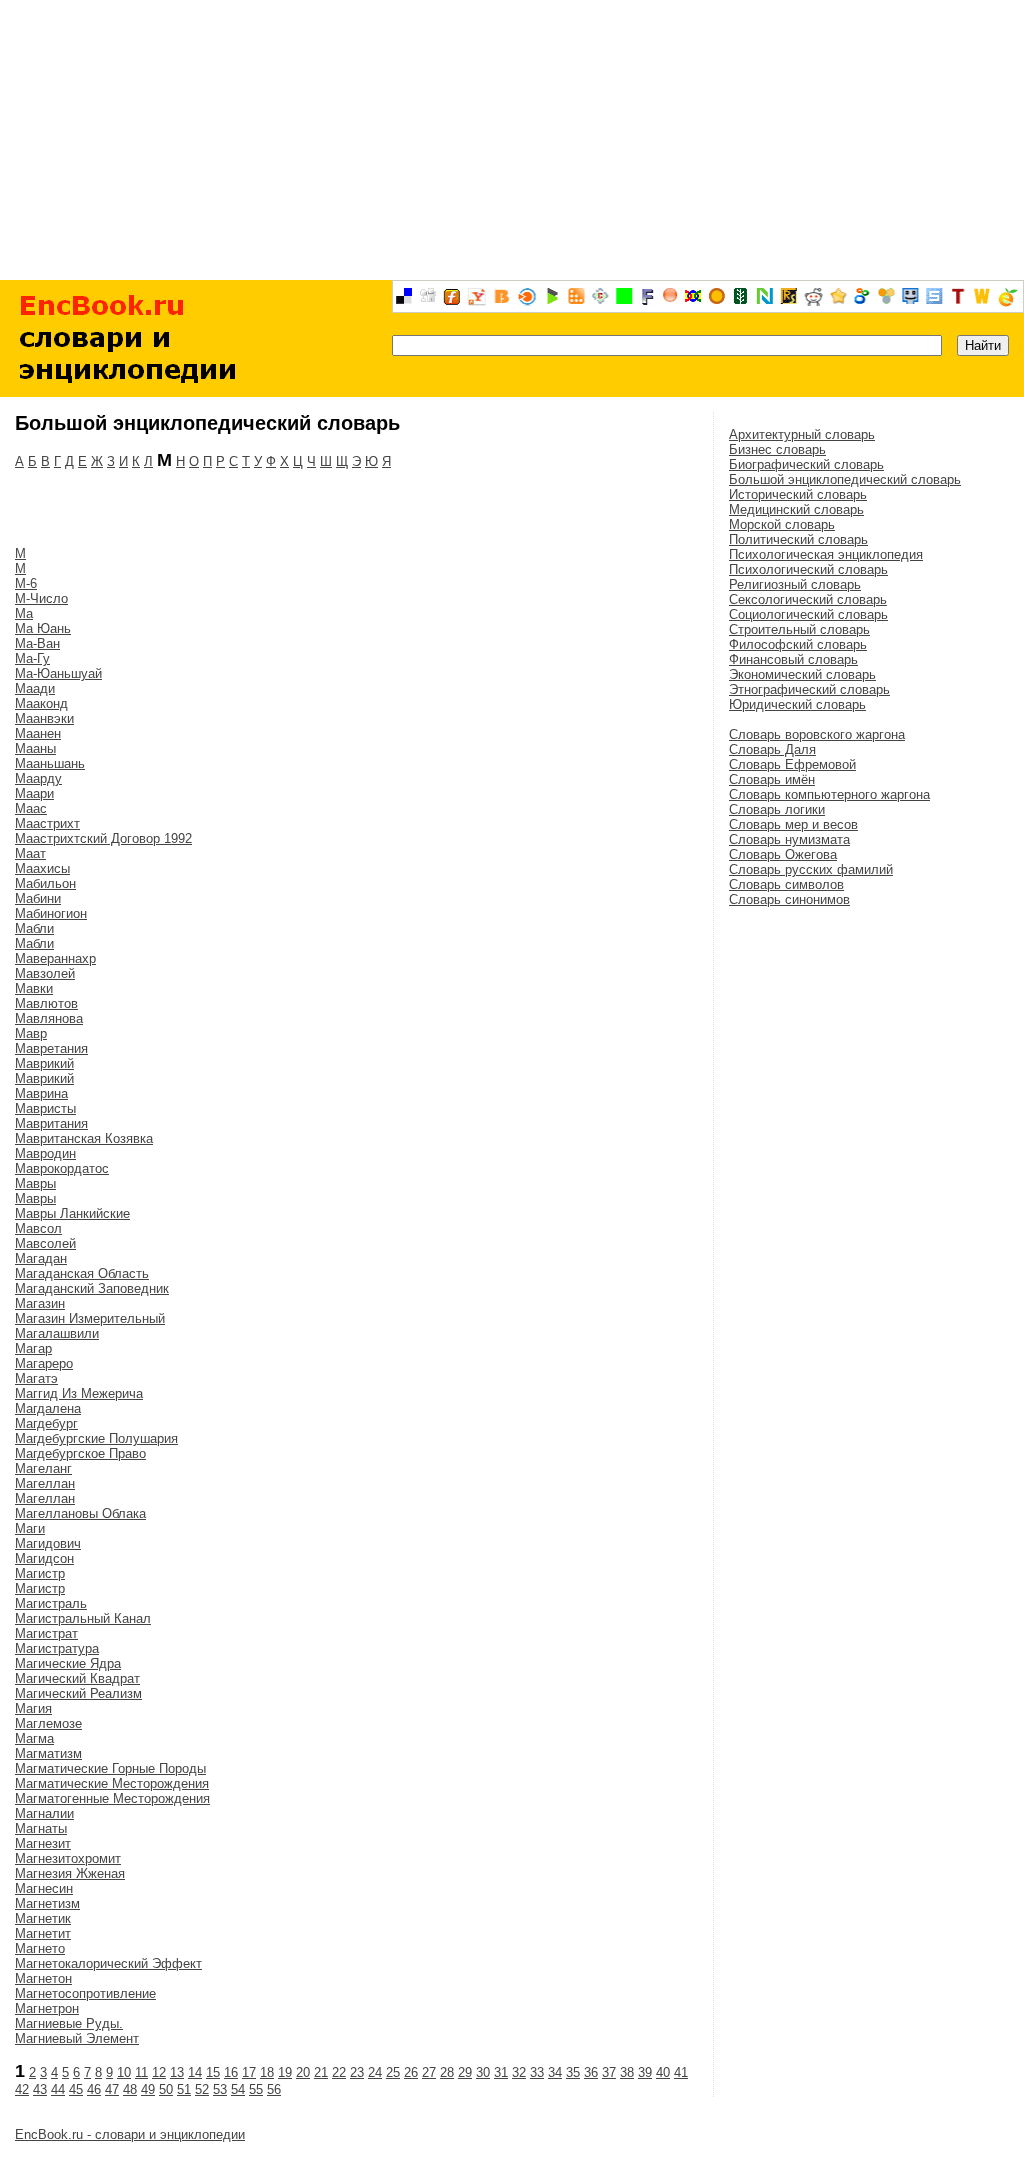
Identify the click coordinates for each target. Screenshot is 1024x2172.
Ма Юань (43, 628)
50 (166, 2089)
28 (447, 2072)
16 (231, 2072)
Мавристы (45, 1108)
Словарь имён (772, 779)
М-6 (26, 583)
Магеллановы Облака (80, 1513)
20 (303, 2072)
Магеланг (43, 1468)
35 (573, 2072)
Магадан (41, 1258)
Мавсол (38, 1228)
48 (130, 2089)
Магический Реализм (78, 1693)
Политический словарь (798, 539)
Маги (30, 1528)
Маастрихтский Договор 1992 (103, 838)
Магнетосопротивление (85, 1993)
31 (501, 2072)
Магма (34, 1738)
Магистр (40, 1573)
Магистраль (51, 1603)
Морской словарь (782, 524)
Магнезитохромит (68, 1858)
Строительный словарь (799, 629)
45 (76, 2089)
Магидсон (44, 1558)
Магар (33, 1348)
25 (393, 2072)
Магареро (44, 1363)
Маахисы (42, 868)
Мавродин (45, 1153)
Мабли (34, 928)
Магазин (40, 1303)
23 (357, 2072)
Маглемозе (48, 1723)
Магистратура (57, 1648)
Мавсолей (45, 1243)
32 (519, 2072)
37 (609, 2072)
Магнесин (44, 1888)
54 (238, 2089)
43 (40, 2089)
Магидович (48, 1543)
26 (411, 2072)
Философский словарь (798, 644)
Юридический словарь (797, 704)
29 (465, 2072)
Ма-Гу (32, 658)
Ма (24, 613)
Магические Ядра (68, 1663)
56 (274, 2089)
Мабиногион (51, 913)
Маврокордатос (62, 1168)
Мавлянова (49, 1018)
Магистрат (46, 1633)
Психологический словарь (808, 569)
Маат (30, 853)
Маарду (38, 778)
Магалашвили (57, 1333)
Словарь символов (786, 884)
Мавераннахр (55, 958)
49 (148, 2089)
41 (681, 2072)
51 (184, 2089)
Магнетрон (47, 2008)
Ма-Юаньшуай (58, 673)
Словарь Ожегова (783, 854)
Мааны (35, 748)
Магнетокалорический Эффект (108, 1963)
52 (202, 2089)
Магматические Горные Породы (110, 1768)
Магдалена (48, 1408)
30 (483, 2072)
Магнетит (43, 1933)
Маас (31, 808)
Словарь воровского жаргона (817, 734)
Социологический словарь (808, 614)
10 (124, 2072)
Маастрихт (47, 823)
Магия (33, 1708)
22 (339, 2072)
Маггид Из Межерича (79, 1393)
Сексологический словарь (808, 599)
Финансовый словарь (793, 659)
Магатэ (36, 1378)
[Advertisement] (512, 140)
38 (627, 2072)
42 (22, 2089)
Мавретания (51, 1048)
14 (195, 2072)
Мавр (31, 1033)
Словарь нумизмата (789, 839)
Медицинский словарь (796, 509)
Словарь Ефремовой (792, 764)
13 (177, 2072)
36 (591, 2072)
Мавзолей (45, 973)
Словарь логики (777, 809)
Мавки (34, 988)
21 (321, 2072)
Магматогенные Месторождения (112, 1798)
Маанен (38, 733)
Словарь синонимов (789, 899)
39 (645, 2072)
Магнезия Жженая (70, 1873)
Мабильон (45, 883)
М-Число (41, 598)
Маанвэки (44, 718)
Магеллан (45, 1483)
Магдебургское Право (80, 1453)
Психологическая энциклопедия (826, 554)
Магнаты (41, 1828)
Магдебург (46, 1423)
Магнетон (43, 1978)
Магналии (44, 1813)
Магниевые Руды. (69, 2023)
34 (555, 2072)
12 (159, 2072)
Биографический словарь (806, 464)
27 (429, 2072)
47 (112, 2089)
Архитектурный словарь (802, 434)
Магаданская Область (82, 1273)
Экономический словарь (802, 674)
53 (220, 2089)
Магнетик (43, 1918)
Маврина (41, 1093)
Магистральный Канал (83, 1618)
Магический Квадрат (77, 1678)
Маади (35, 688)
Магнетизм (47, 1903)
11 (141, 2072)
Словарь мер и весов (793, 824)
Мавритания (51, 1123)
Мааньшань (50, 763)
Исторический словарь (798, 494)
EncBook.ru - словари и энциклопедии (130, 2134)
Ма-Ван (37, 643)
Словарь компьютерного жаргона (829, 794)
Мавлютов (46, 1003)
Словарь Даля (772, 749)
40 (663, 2072)
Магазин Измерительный (90, 1318)
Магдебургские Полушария (96, 1438)
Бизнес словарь (777, 449)
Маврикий (44, 1063)
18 (267, 2072)
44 (58, 2089)
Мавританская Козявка (84, 1138)
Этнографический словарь (809, 689)
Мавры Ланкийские (72, 1213)
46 (94, 2089)
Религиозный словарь (795, 584)
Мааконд (41, 703)
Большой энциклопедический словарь (845, 479)
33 (537, 2072)
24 (375, 2072)
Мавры (35, 1183)
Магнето (40, 1948)
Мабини (38, 898)
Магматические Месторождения (112, 1783)
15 (213, 2072)
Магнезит (43, 1843)
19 (285, 2072)
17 (249, 2072)
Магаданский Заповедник (92, 1288)
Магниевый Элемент (77, 2038)
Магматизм (48, 1753)
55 (256, 2089)
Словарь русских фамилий (811, 869)
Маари (34, 793)
